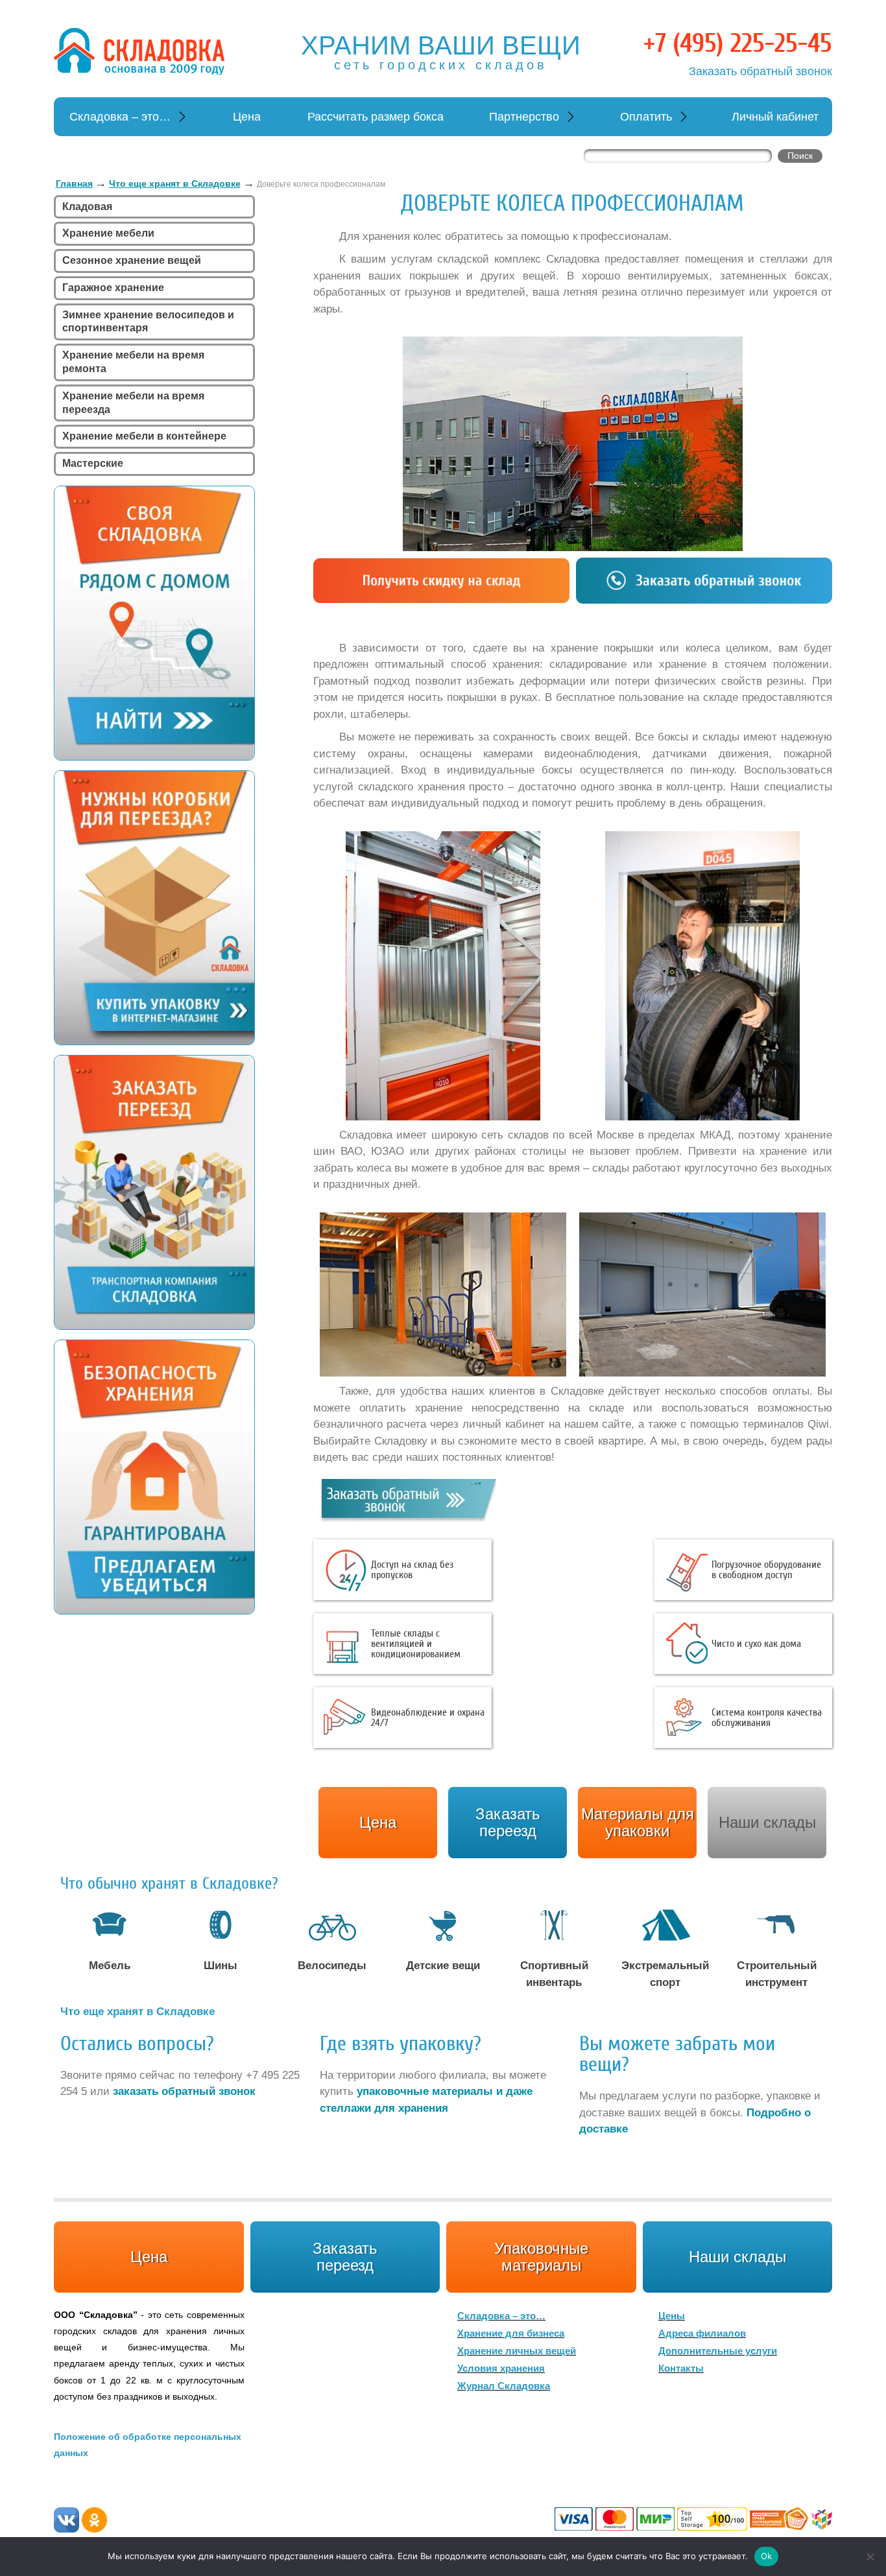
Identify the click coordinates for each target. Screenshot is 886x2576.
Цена (247, 117)
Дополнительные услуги (718, 2351)
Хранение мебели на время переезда (133, 403)
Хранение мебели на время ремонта (133, 362)
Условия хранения (501, 2368)
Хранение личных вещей (517, 2351)
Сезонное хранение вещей (132, 260)
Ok (767, 2556)
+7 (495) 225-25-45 (738, 43)
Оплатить (646, 117)
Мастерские (93, 463)
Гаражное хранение (113, 288)
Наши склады (767, 1822)
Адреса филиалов (702, 2333)
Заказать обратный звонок (760, 71)
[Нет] (870, 2557)
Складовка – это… (120, 117)
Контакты (681, 2368)
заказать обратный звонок (184, 2091)
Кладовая (87, 207)
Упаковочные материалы (541, 2257)
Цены (672, 2316)
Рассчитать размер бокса (376, 117)
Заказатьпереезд (508, 1822)
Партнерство (524, 117)
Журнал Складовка (504, 2386)
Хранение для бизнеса (511, 2333)
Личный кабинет (775, 117)
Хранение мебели (108, 233)
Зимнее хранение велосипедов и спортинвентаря (148, 322)
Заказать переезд (345, 2257)
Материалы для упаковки (638, 1822)
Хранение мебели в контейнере (144, 436)
